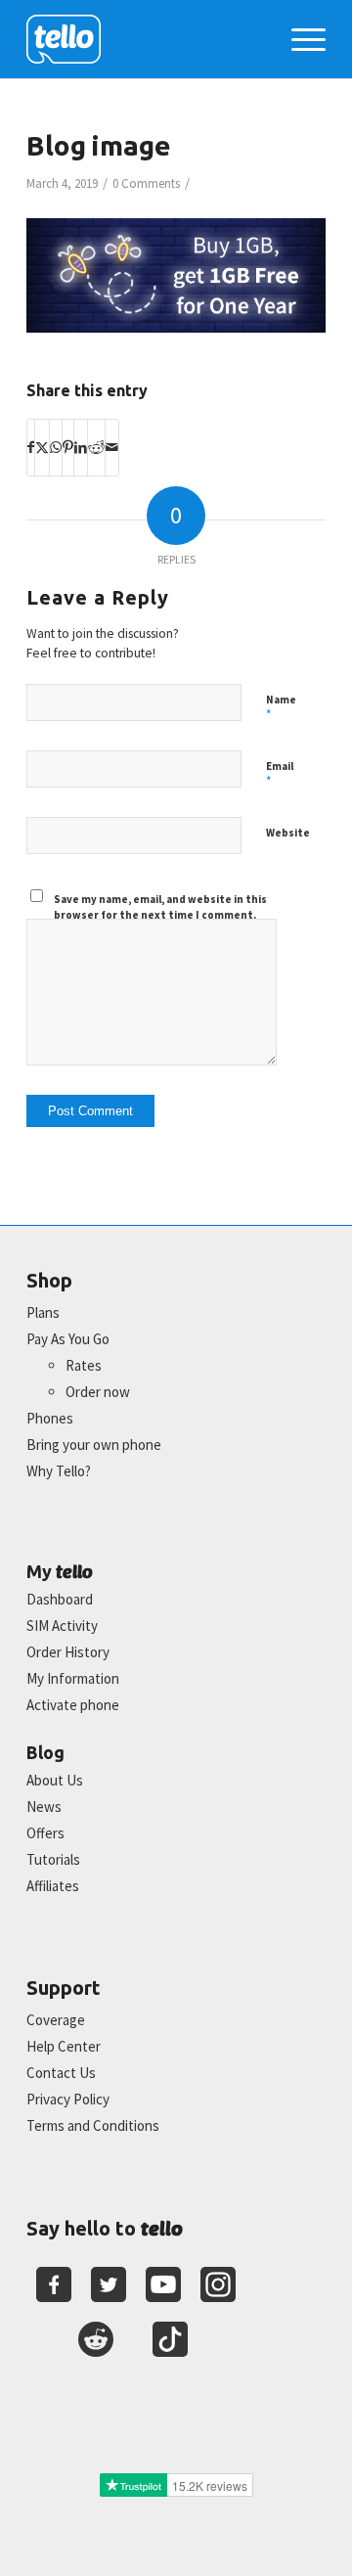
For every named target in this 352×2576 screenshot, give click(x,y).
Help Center (64, 2046)
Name (281, 708)
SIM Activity (62, 1626)
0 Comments (146, 183)
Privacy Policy (68, 2099)
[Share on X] (42, 447)
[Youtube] (163, 2284)
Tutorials (53, 1859)
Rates (84, 1365)
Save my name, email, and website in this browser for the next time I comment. (160, 907)
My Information (73, 1678)
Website (288, 833)
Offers (45, 1833)
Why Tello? (59, 1471)
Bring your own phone (94, 1445)
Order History (68, 1652)
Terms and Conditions (93, 2125)
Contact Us (61, 2073)
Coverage (56, 2020)
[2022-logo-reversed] (146, 39)
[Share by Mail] (112, 447)
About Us (55, 1780)
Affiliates (53, 1886)
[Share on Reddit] (96, 447)
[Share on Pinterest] (68, 447)
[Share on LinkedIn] (81, 447)
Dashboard (60, 1599)
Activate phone (73, 1705)
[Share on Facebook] (31, 447)
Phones (50, 1418)
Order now (98, 1392)
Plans (43, 1312)
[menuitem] (299, 39)
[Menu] (299, 39)
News (44, 1807)
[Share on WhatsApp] (56, 447)
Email (280, 775)
